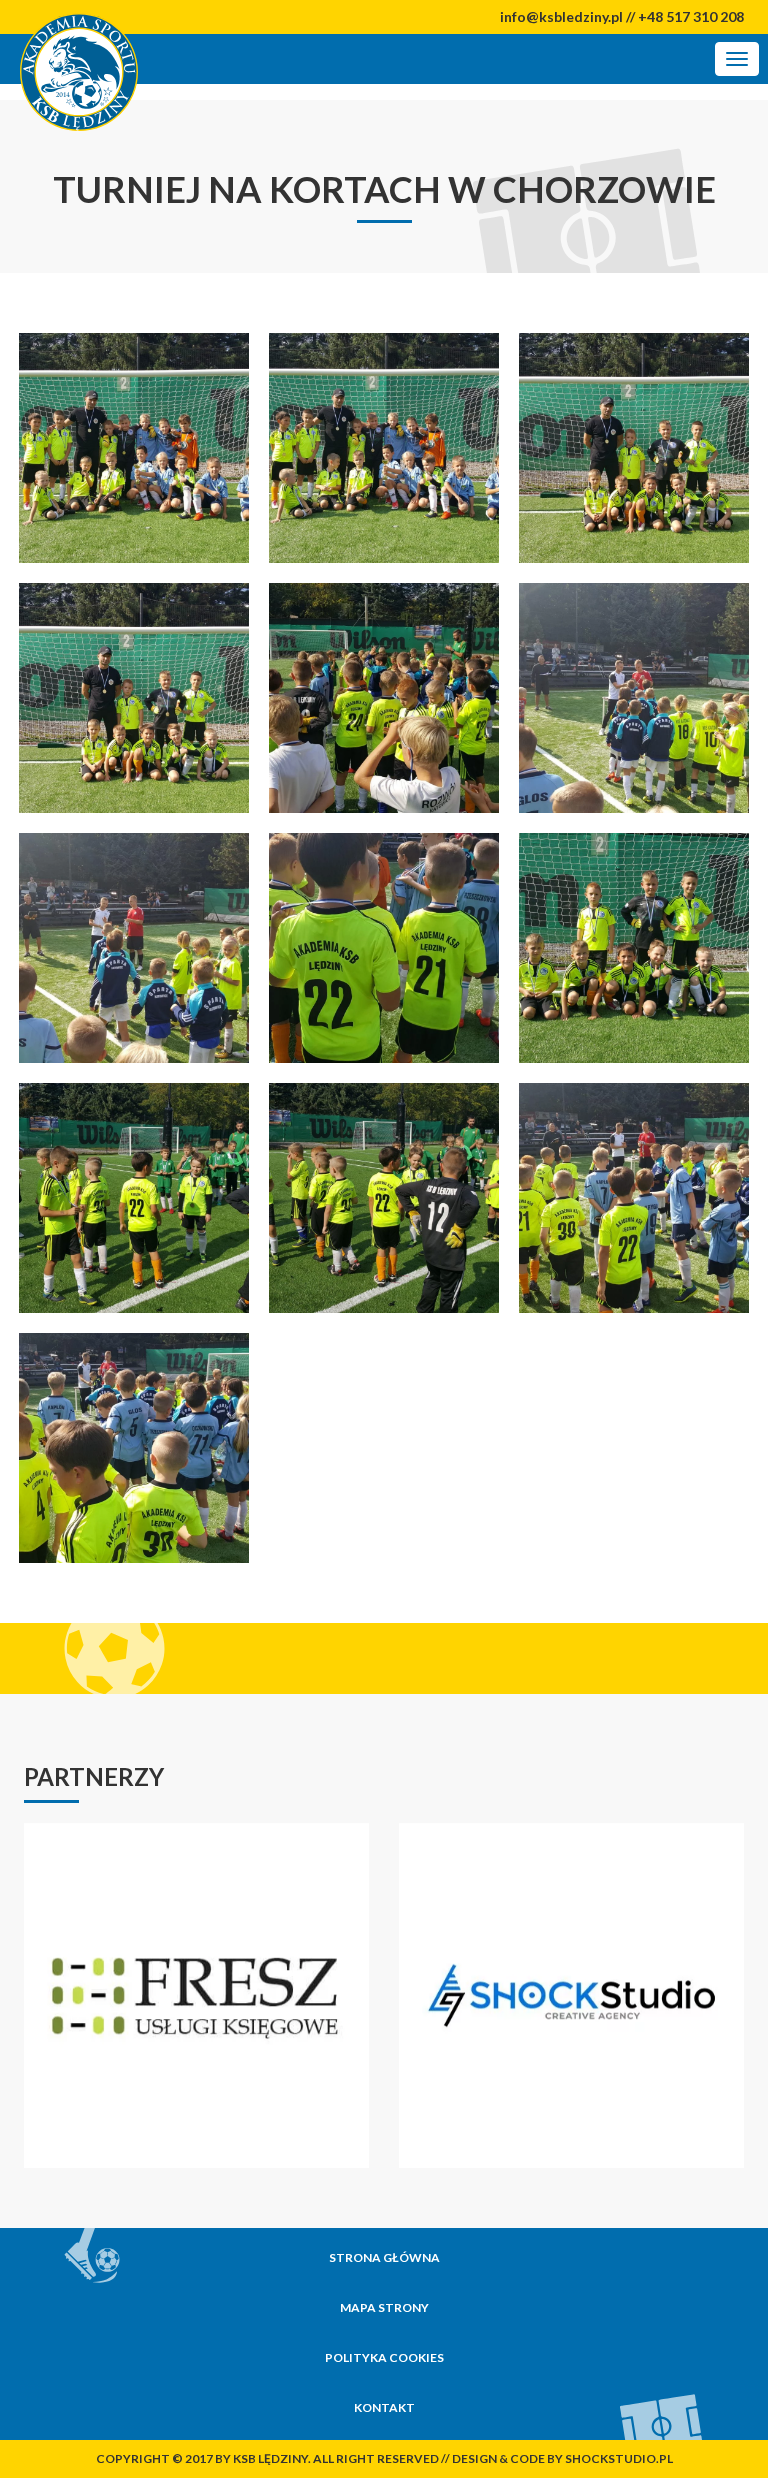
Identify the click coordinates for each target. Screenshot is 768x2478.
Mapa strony (384, 2307)
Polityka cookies (384, 2357)
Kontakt (384, 2407)
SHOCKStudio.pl (619, 2458)
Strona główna (384, 2257)
